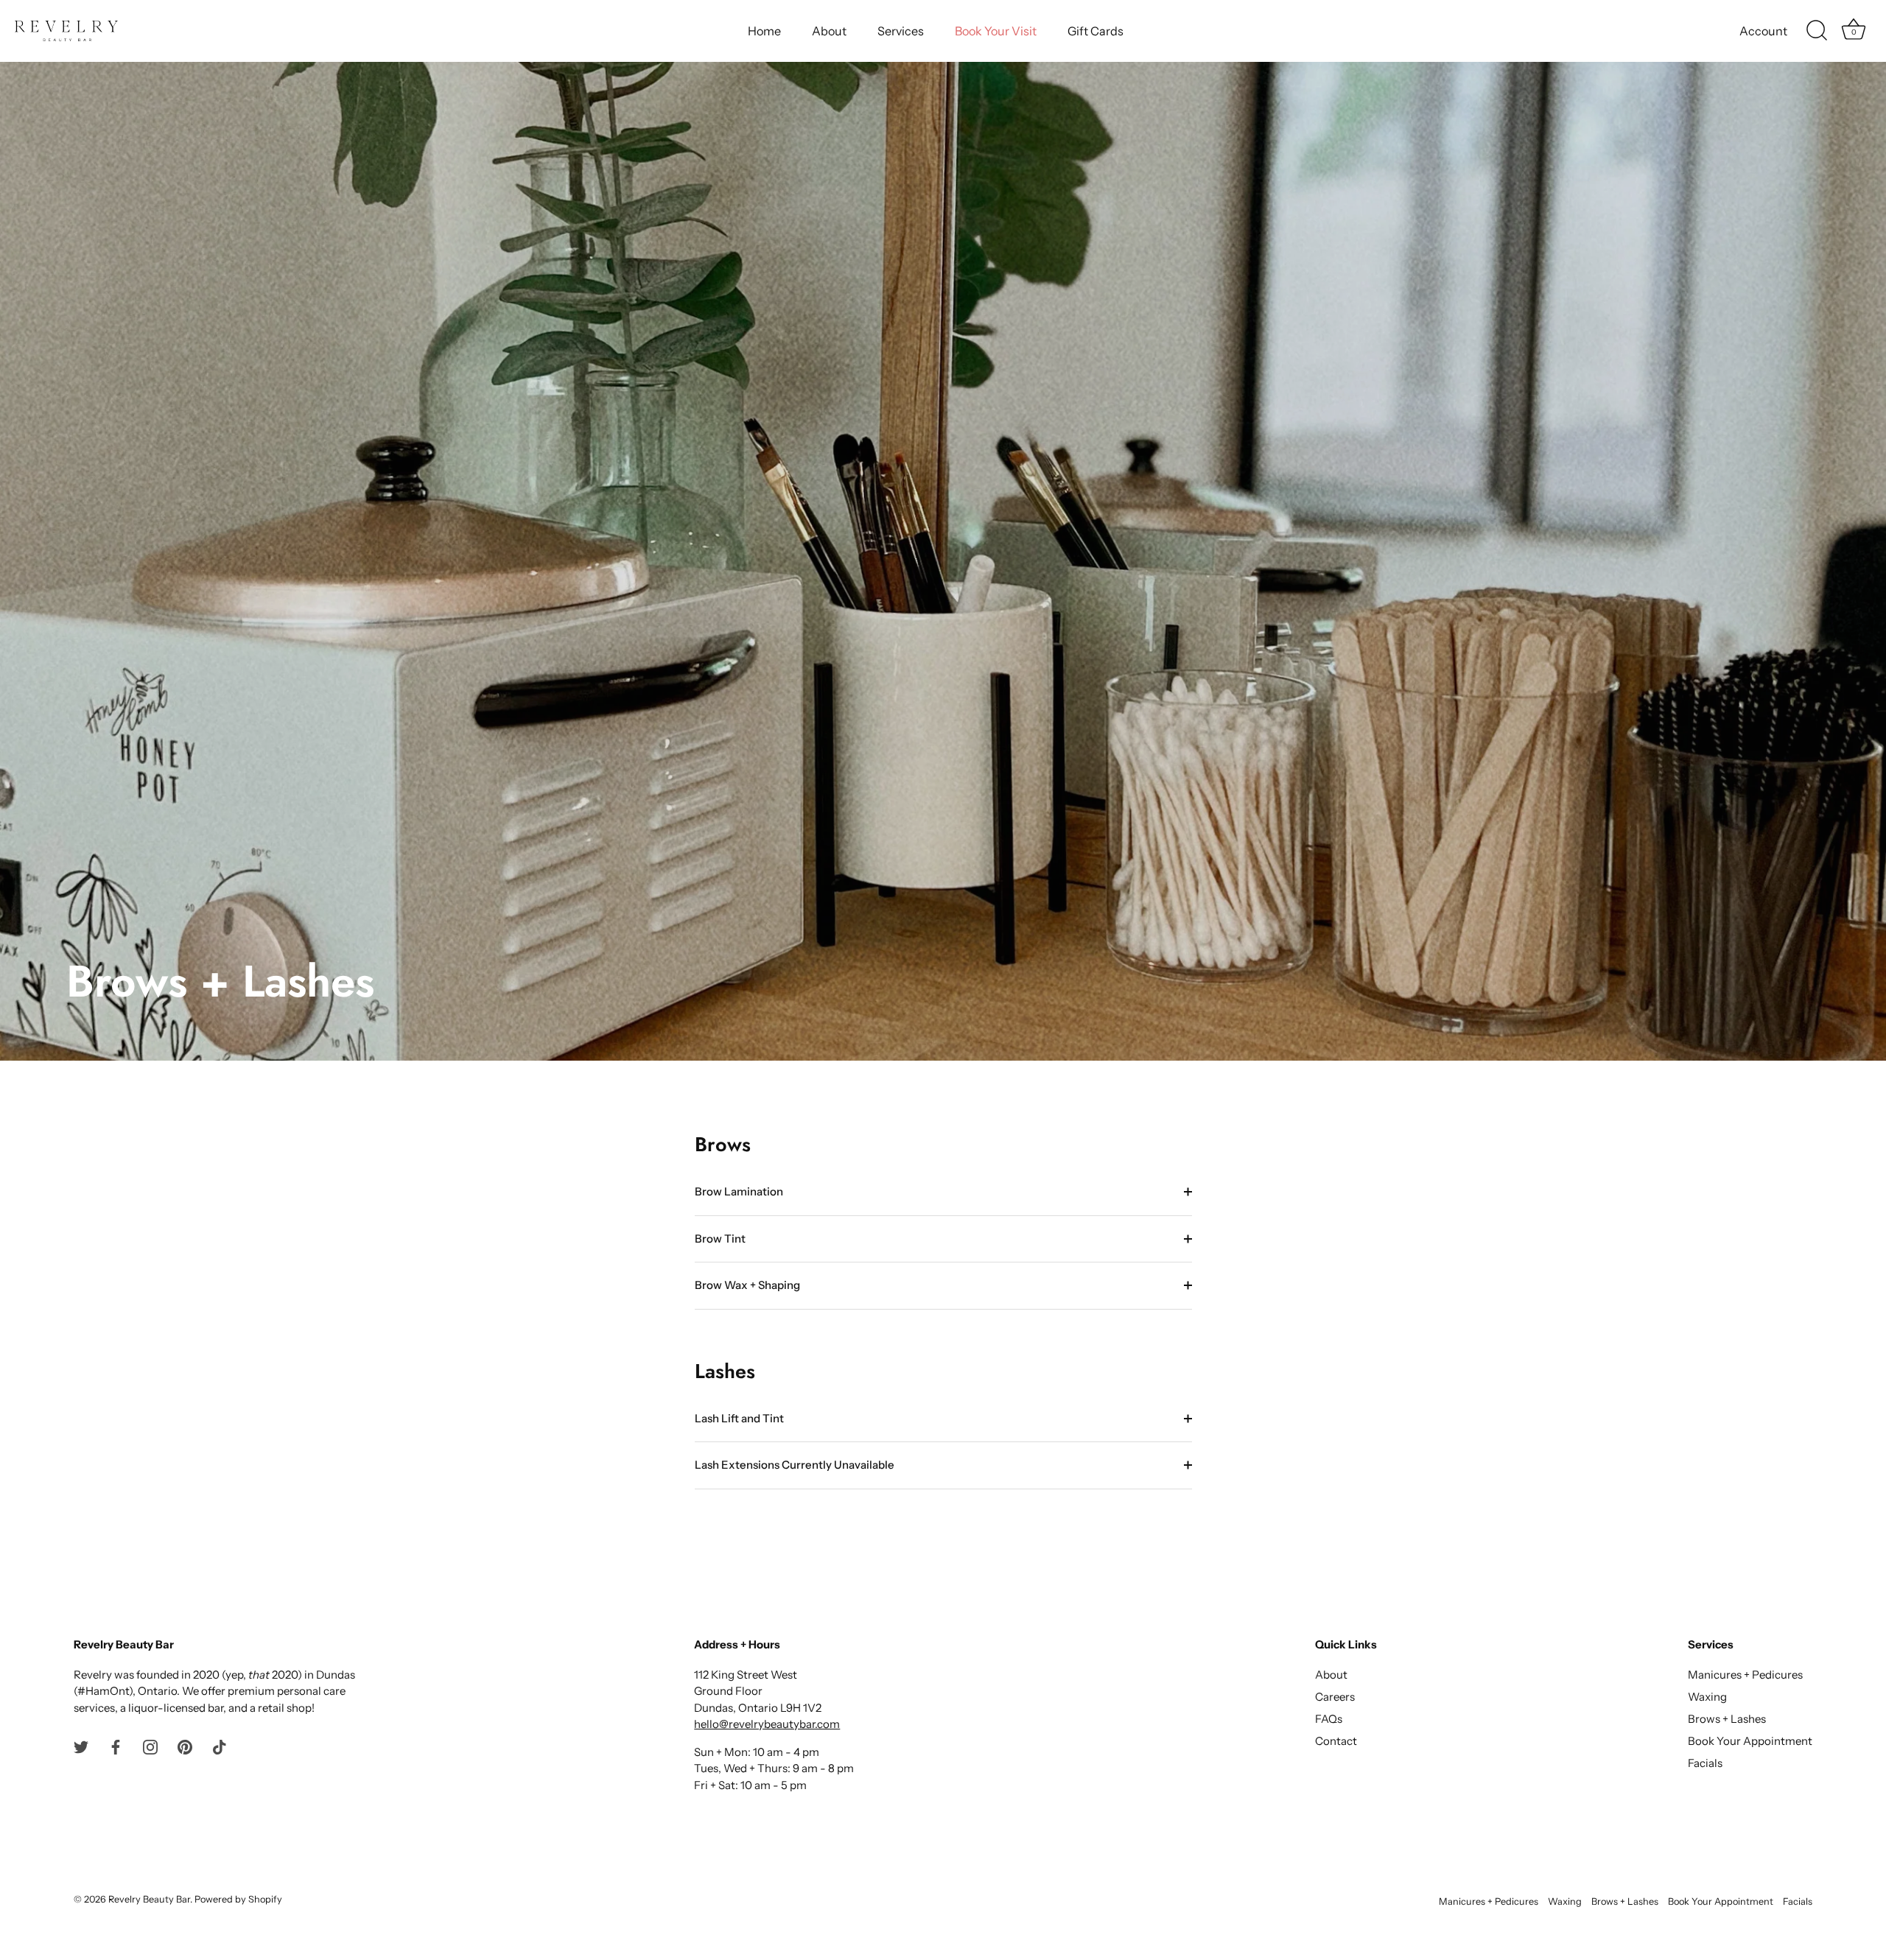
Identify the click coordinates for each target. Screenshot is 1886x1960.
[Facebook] (116, 1746)
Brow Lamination (739, 1191)
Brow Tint (720, 1239)
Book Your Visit (996, 31)
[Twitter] (81, 1746)
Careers (1335, 1697)
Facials (1705, 1763)
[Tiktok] (220, 1746)
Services (901, 31)
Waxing (1707, 1697)
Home (764, 31)
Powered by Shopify (238, 1899)
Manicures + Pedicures (1745, 1675)
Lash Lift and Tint (739, 1418)
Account (1763, 31)
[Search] (1817, 31)
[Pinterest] (185, 1746)
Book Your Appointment (1750, 1741)
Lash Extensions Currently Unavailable (795, 1465)
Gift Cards (1096, 31)
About (829, 31)
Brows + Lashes (1727, 1719)
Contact (1336, 1741)
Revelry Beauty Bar (149, 1899)
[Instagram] (150, 1746)
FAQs (1329, 1719)
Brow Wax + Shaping (747, 1285)
